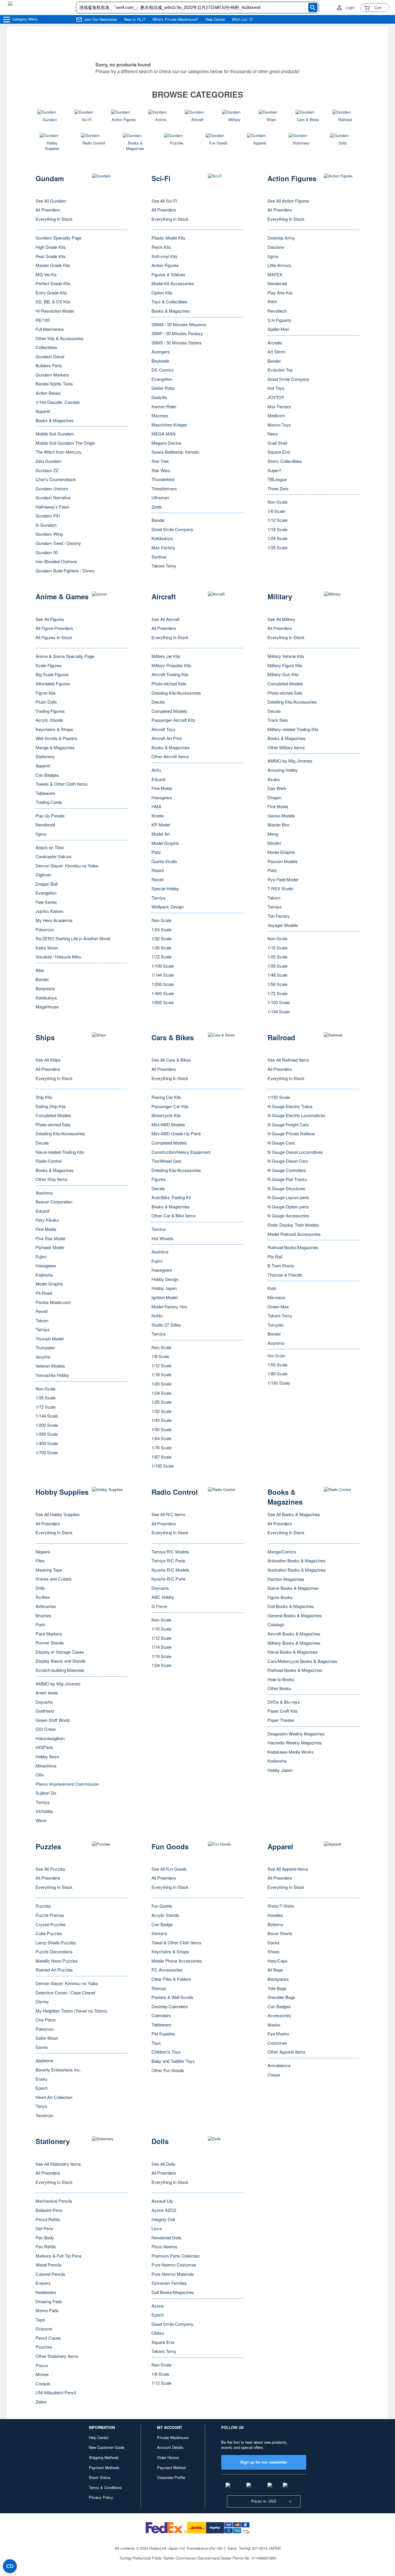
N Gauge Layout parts (288, 1197)
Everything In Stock (54, 219)
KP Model (161, 825)
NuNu (157, 1315)
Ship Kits (44, 1097)
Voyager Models (283, 925)
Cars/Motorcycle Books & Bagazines (302, 1661)
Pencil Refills (48, 2219)
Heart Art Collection (54, 2097)
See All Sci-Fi (164, 201)
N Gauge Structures (286, 1188)
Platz (156, 852)
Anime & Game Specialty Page (65, 656)
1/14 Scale (161, 1647)
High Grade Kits (51, 247)
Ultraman (160, 497)
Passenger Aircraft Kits (173, 720)
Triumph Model (50, 1339)
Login (350, 8)
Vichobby (44, 1811)
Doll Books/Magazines (173, 2292)
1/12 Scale (277, 520)
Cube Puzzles (49, 1933)
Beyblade (160, 361)
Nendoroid (277, 283)
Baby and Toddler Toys (173, 2061)
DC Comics (163, 370)
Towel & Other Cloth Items (176, 1942)
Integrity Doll (163, 2219)
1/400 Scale (163, 993)
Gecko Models (281, 816)
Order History (168, 2457)
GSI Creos (46, 1729)
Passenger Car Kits (170, 1106)
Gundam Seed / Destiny (58, 543)
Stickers (159, 1933)
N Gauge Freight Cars (288, 1124)
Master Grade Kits (53, 265)
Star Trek (160, 461)
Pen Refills (46, 2246)
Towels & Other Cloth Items (62, 784)
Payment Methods (104, 2467)
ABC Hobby (163, 1597)
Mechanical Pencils (54, 2201)
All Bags (275, 1970)
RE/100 (43, 320)
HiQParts (44, 1747)
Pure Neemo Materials (173, 2274)
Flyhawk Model (50, 1247)
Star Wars (161, 470)
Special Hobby (165, 888)
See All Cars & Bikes (171, 1060)
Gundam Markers (52, 375)
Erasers (43, 2283)
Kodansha (277, 1761)
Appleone (44, 2060)
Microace (276, 1297)
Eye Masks (278, 2033)
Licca (157, 2228)
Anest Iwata (47, 1693)
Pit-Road (44, 1293)
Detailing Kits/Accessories (176, 693)
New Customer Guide (107, 2447)
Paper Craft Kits (283, 1711)
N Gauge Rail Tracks (287, 1179)
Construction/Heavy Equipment (181, 1152)
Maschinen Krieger (169, 425)
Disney (42, 2001)
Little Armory (279, 265)
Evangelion (162, 379)
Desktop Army (281, 238)
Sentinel (159, 557)
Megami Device (166, 443)
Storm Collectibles (285, 461)
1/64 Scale (161, 1438)
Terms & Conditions (105, 2487)
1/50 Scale (161, 1429)
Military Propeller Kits (171, 665)
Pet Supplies (163, 2033)
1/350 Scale (47, 1434)
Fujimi (41, 1257)
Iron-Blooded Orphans (56, 561)
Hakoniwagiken (50, 1738)
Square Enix (279, 452)
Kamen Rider (164, 406)
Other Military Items (286, 747)
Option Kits (162, 293)
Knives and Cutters (54, 1579)
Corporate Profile (171, 2477)
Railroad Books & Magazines (295, 1670)
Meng (273, 834)
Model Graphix (165, 843)
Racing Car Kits (166, 1097)
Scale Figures (49, 665)
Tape (40, 2320)
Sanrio (42, 2047)
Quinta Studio (164, 861)
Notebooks (46, 2292)
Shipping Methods (104, 2457)
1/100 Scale (163, 966)
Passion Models (283, 861)
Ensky (42, 2079)
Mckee (42, 2374)
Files (40, 1560)
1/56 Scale (277, 984)
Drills (40, 1588)
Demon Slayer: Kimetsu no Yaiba (67, 866)
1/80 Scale (277, 1374)
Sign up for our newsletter (264, 2462)
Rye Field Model (283, 879)
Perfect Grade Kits (53, 283)
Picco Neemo (164, 2246)
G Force (159, 1606)
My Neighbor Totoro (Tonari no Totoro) (71, 2011)
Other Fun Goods (168, 2070)
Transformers (164, 488)
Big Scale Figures (52, 674)
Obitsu (158, 2333)
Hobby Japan (164, 1288)
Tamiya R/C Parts (168, 1560)
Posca (42, 2365)
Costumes (277, 2043)
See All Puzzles (50, 1869)
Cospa (274, 2075)
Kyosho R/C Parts (169, 1579)
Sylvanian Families (169, 2283)
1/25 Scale (161, 1402)
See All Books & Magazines (294, 1514)
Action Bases (48, 393)
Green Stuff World (52, 1720)
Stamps (159, 1988)
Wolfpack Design (168, 907)
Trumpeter (45, 1348)
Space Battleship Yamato (175, 452)
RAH (272, 302)
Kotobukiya (162, 538)
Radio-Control (49, 1161)
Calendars (161, 2015)
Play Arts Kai (280, 293)
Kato (272, 1288)
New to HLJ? (135, 19)
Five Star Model (50, 1238)
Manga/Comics (282, 1552)
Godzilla (159, 397)
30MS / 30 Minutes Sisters (177, 343)
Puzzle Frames (50, 1915)
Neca (273, 434)
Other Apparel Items (287, 2052)
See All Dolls (164, 2164)
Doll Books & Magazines (291, 1606)
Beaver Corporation (54, 1202)
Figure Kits (46, 693)
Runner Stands (50, 1643)
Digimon (43, 875)
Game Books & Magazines (293, 1588)
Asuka (274, 779)
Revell (157, 879)
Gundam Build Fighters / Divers (65, 571)
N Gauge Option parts (288, 1207)
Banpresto (45, 988)
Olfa (39, 1775)
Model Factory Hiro (169, 1306)
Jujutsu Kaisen (49, 911)
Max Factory (163, 547)
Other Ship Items (52, 1179)
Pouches (44, 2347)
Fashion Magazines (286, 1579)
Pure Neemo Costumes (174, 2265)
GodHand (45, 1711)
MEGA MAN (164, 434)
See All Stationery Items (58, 2164)
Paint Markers (49, 1634)
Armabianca (279, 2065)
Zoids (157, 507)
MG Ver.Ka (46, 274)
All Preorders (48, 210)
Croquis (43, 2383)
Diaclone (276, 247)
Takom (274, 898)
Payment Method (171, 2467)
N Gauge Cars (281, 1143)
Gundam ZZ (47, 470)
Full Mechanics (50, 329)
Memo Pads (47, 2310)
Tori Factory (279, 916)
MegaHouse (47, 1007)
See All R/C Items (168, 1514)
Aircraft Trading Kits (170, 674)
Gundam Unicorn (52, 488)
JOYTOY (276, 397)
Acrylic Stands (49, 720)
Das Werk (277, 788)
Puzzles (43, 1906)
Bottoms (275, 1924)
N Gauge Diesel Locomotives (295, 1152)
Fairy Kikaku (47, 1220)
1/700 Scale (47, 1452)
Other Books (279, 1688)
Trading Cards (49, 802)
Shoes (274, 1951)
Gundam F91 (48, 516)
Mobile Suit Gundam (55, 434)
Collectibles (46, 347)
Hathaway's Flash (52, 507)
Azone (158, 2306)
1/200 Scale (163, 984)
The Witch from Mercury (59, 452)
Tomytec (276, 1325)
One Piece (46, 2020)
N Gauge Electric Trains (290, 1106)
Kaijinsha (44, 1275)
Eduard (158, 779)
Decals (158, 702)
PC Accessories (167, 1970)
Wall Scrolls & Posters (57, 738)
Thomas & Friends (285, 1275)
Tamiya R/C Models (170, 1552)
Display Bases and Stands (61, 1661)
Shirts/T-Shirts (281, 1906)
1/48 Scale (277, 975)
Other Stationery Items (57, 2356)
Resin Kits (161, 247)
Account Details (170, 2447)
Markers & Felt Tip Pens (59, 2256)
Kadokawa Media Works (291, 1752)
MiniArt (274, 843)
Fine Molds (162, 788)
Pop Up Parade (50, 816)
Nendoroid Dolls (167, 2237)
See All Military (282, 619)
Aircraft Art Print (167, 738)
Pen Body (45, 2237)
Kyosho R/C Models (170, 1570)
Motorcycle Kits (166, 1115)
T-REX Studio (280, 888)
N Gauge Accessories (288, 1215)
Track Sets (278, 720)
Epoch (42, 2088)
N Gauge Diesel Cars (288, 1161)
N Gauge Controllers (287, 1170)
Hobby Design (165, 1279)
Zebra (41, 2402)
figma (273, 256)
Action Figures (165, 265)
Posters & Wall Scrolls (172, 1997)
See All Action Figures (288, 201)
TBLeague (277, 479)
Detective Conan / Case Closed (65, 1992)
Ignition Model (165, 1297)
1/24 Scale (277, 538)
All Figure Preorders (54, 628)
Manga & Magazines (55, 747)
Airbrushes (46, 1606)
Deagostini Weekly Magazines (296, 1734)
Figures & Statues (168, 274)
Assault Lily (162, 2201)
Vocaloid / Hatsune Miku (58, 957)
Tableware (45, 793)
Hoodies (275, 1915)
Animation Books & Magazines (297, 1560)
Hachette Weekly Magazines (295, 1743)
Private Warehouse (173, 2437)
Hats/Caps (278, 1961)
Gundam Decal (50, 356)
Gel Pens (44, 2228)
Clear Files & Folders (171, 1979)
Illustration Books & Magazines (297, 1570)
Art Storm (277, 352)
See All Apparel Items (288, 1869)
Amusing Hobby (283, 770)
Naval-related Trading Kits (60, 1152)
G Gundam (46, 525)
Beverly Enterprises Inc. (58, 2070)
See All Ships (48, 1060)
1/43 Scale (161, 1420)
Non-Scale (277, 502)
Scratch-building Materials (60, 1670)
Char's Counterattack (56, 479)
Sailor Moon (47, 948)
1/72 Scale (161, 957)
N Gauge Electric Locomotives (296, 1115)
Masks (274, 2025)
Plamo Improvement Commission (67, 1784)
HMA (156, 806)
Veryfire (43, 1357)
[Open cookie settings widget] (10, 2566)
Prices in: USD (264, 2501)
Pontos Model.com (53, 1302)
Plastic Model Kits (168, 238)
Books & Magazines (55, 420)
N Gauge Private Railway (291, 1133)
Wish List (240, 19)
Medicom (276, 415)
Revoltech (277, 311)
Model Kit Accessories (173, 283)
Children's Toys (166, 2052)
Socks (274, 1942)
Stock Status (100, 2477)
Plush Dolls (46, 702)
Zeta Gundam (49, 461)
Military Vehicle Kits (286, 656)
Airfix (156, 770)
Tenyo (41, 2106)
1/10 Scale (161, 1629)
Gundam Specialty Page (59, 238)
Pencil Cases (48, 2338)
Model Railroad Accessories (294, 1234)
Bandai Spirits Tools (54, 384)
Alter (40, 970)
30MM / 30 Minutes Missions (179, 324)
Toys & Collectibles (170, 302)
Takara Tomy (164, 566)
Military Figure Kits (285, 665)
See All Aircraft (166, 619)
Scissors (44, 2329)
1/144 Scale (163, 975)
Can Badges (47, 775)
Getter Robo (163, 388)
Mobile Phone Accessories (177, 1961)
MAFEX (275, 274)
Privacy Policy (101, 2497)
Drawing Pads (49, 2301)
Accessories (279, 2015)
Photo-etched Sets (169, 684)
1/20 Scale (277, 957)
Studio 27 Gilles (166, 1325)
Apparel (43, 411)
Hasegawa (162, 797)
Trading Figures (50, 711)
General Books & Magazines (295, 1615)
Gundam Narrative (53, 497)
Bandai (158, 520)
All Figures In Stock (54, 637)
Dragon (274, 797)
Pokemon (45, 929)
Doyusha (44, 1702)
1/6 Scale (276, 511)
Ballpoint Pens (49, 2210)
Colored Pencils (50, 2274)
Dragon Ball (47, 884)
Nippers (43, 1552)
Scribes (43, 1597)
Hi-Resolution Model (55, 311)
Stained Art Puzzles (54, 1970)
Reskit (158, 870)
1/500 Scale (163, 1002)
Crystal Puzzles (51, 1924)
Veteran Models (50, 1366)
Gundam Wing (49, 534)
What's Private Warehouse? (175, 19)
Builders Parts (49, 365)
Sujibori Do (46, 1793)
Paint (40, 1624)
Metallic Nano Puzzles (57, 1961)
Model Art (161, 834)
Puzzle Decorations (54, 1951)
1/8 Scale (160, 1356)
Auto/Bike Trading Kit (171, 1197)
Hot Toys (276, 388)
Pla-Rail (275, 1257)
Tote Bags (277, 1988)
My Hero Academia (54, 920)
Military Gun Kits (283, 674)
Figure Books (280, 1597)
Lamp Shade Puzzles (56, 1942)
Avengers (161, 352)
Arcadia (275, 343)
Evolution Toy (280, 370)
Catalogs (276, 1624)
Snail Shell (277, 443)
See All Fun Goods (169, 1869)
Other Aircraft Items (170, 756)
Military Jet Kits (166, 656)
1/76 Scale (161, 1448)
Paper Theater (281, 1720)
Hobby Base (47, 1756)
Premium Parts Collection (176, 2256)
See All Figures (50, 619)
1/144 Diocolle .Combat (58, 402)
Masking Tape (49, 1570)
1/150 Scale (163, 1466)
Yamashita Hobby (52, 1375)
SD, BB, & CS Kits (53, 302)
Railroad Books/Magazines (293, 1247)
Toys (156, 2043)
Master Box (278, 825)
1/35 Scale (277, 547)
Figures (159, 1179)
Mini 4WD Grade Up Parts (176, 1133)
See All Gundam (51, 201)
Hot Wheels (163, 1238)
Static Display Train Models (293, 1225)
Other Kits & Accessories (60, 338)
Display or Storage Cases (60, 1652)
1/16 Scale (277, 948)
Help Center (215, 19)
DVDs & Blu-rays (284, 1702)
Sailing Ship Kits (51, 1106)
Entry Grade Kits (51, 293)
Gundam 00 (47, 552)
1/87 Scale (161, 1457)
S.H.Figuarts (279, 320)
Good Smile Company (172, 529)
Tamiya (158, 898)
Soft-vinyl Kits (165, 256)
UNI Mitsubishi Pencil (56, 2392)
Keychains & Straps (54, 729)
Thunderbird (163, 479)
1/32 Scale (161, 938)
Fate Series (46, 902)
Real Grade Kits (51, 256)
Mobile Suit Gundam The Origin (65, 443)
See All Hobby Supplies (58, 1514)
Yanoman (45, 2115)
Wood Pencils (49, 2265)
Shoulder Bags (281, 1997)
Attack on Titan (50, 847)
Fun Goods (162, 1906)
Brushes (44, 1615)
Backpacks (278, 1979)
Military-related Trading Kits (293, 729)
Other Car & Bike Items (174, 1215)
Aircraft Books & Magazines (294, 1634)
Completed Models (169, 711)
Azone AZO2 (164, 2210)
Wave (41, 1820)
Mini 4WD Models (168, 1124)
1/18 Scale (277, 529)
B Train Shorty (281, 1265)
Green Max (278, 1306)
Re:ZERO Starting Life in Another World (73, 938)
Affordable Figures (53, 684)
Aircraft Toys (164, 729)
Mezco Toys (279, 425)
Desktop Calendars (170, 2006)
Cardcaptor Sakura (53, 856)
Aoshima (44, 1193)
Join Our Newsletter (101, 19)
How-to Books (281, 1679)
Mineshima (46, 1766)
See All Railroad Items (288, 1060)
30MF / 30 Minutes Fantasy (177, 333)
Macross (160, 415)
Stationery (45, 756)
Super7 (274, 470)
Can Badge (162, 1924)
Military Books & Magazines (294, 1643)
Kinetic (158, 816)
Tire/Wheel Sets (167, 1161)
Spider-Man (278, 329)
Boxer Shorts (280, 1933)
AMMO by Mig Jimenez (290, 761)
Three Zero (278, 488)
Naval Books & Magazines (293, 1652)
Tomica (158, 1229)
